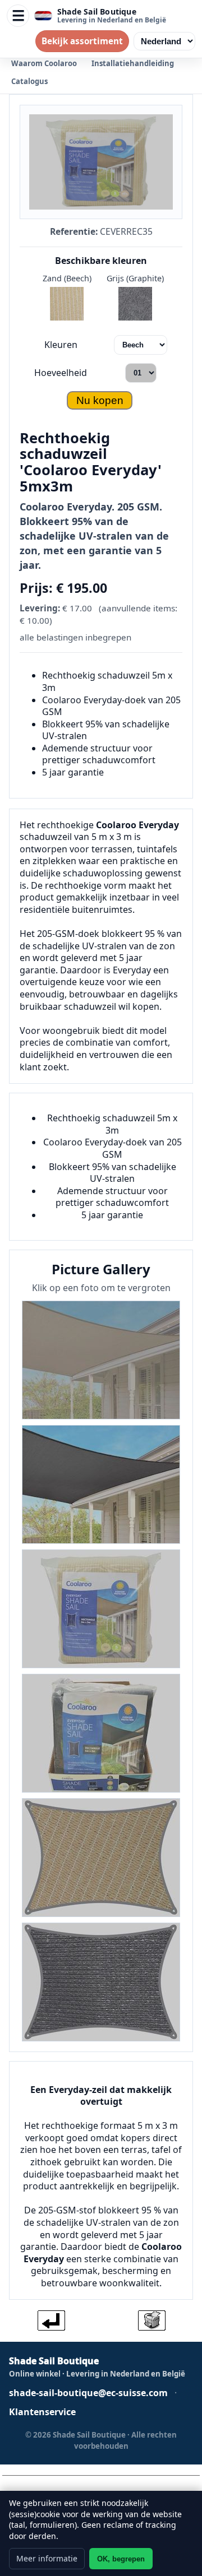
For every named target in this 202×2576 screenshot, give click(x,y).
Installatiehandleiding (133, 63)
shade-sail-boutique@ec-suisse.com (88, 2393)
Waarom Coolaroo (44, 63)
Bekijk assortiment (82, 41)
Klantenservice (42, 2412)
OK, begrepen (121, 2559)
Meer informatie (47, 2558)
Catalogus (29, 81)
